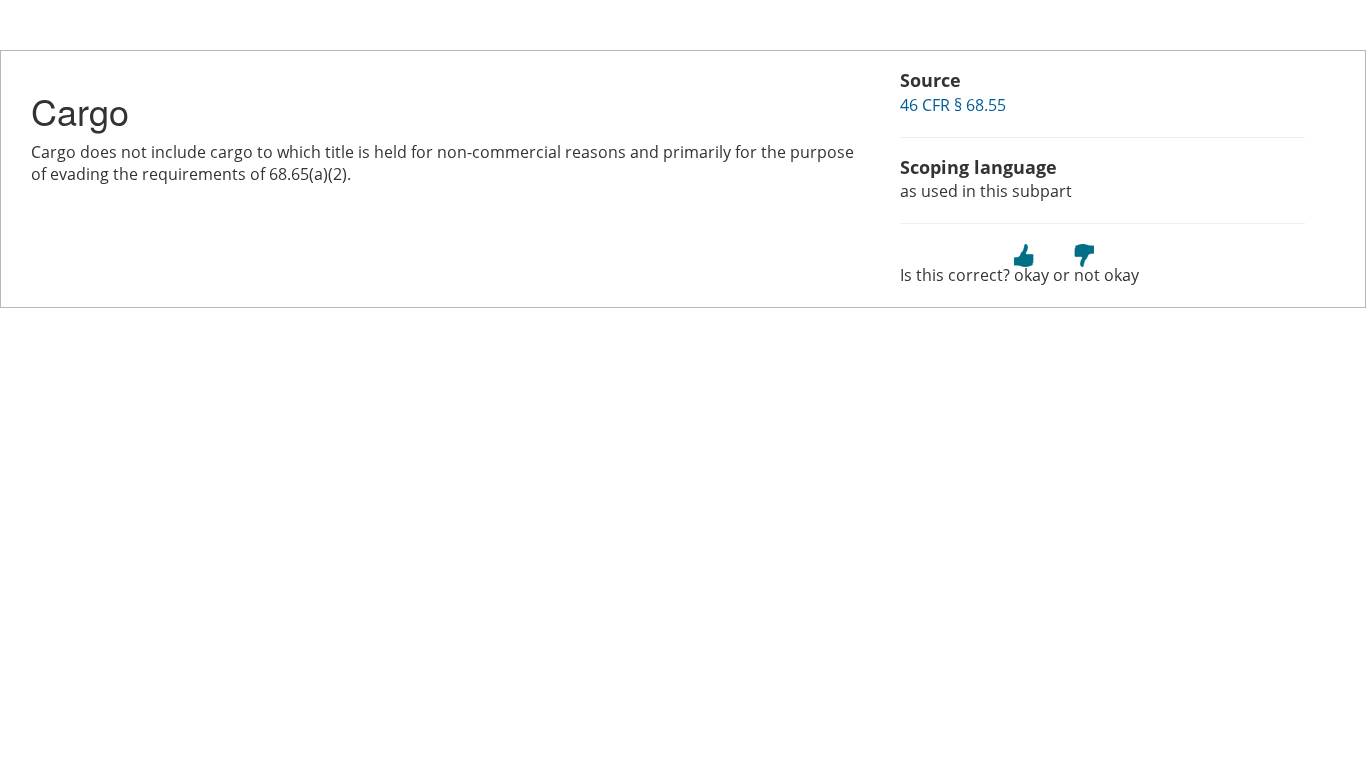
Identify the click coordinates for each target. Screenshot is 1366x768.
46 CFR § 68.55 (953, 105)
